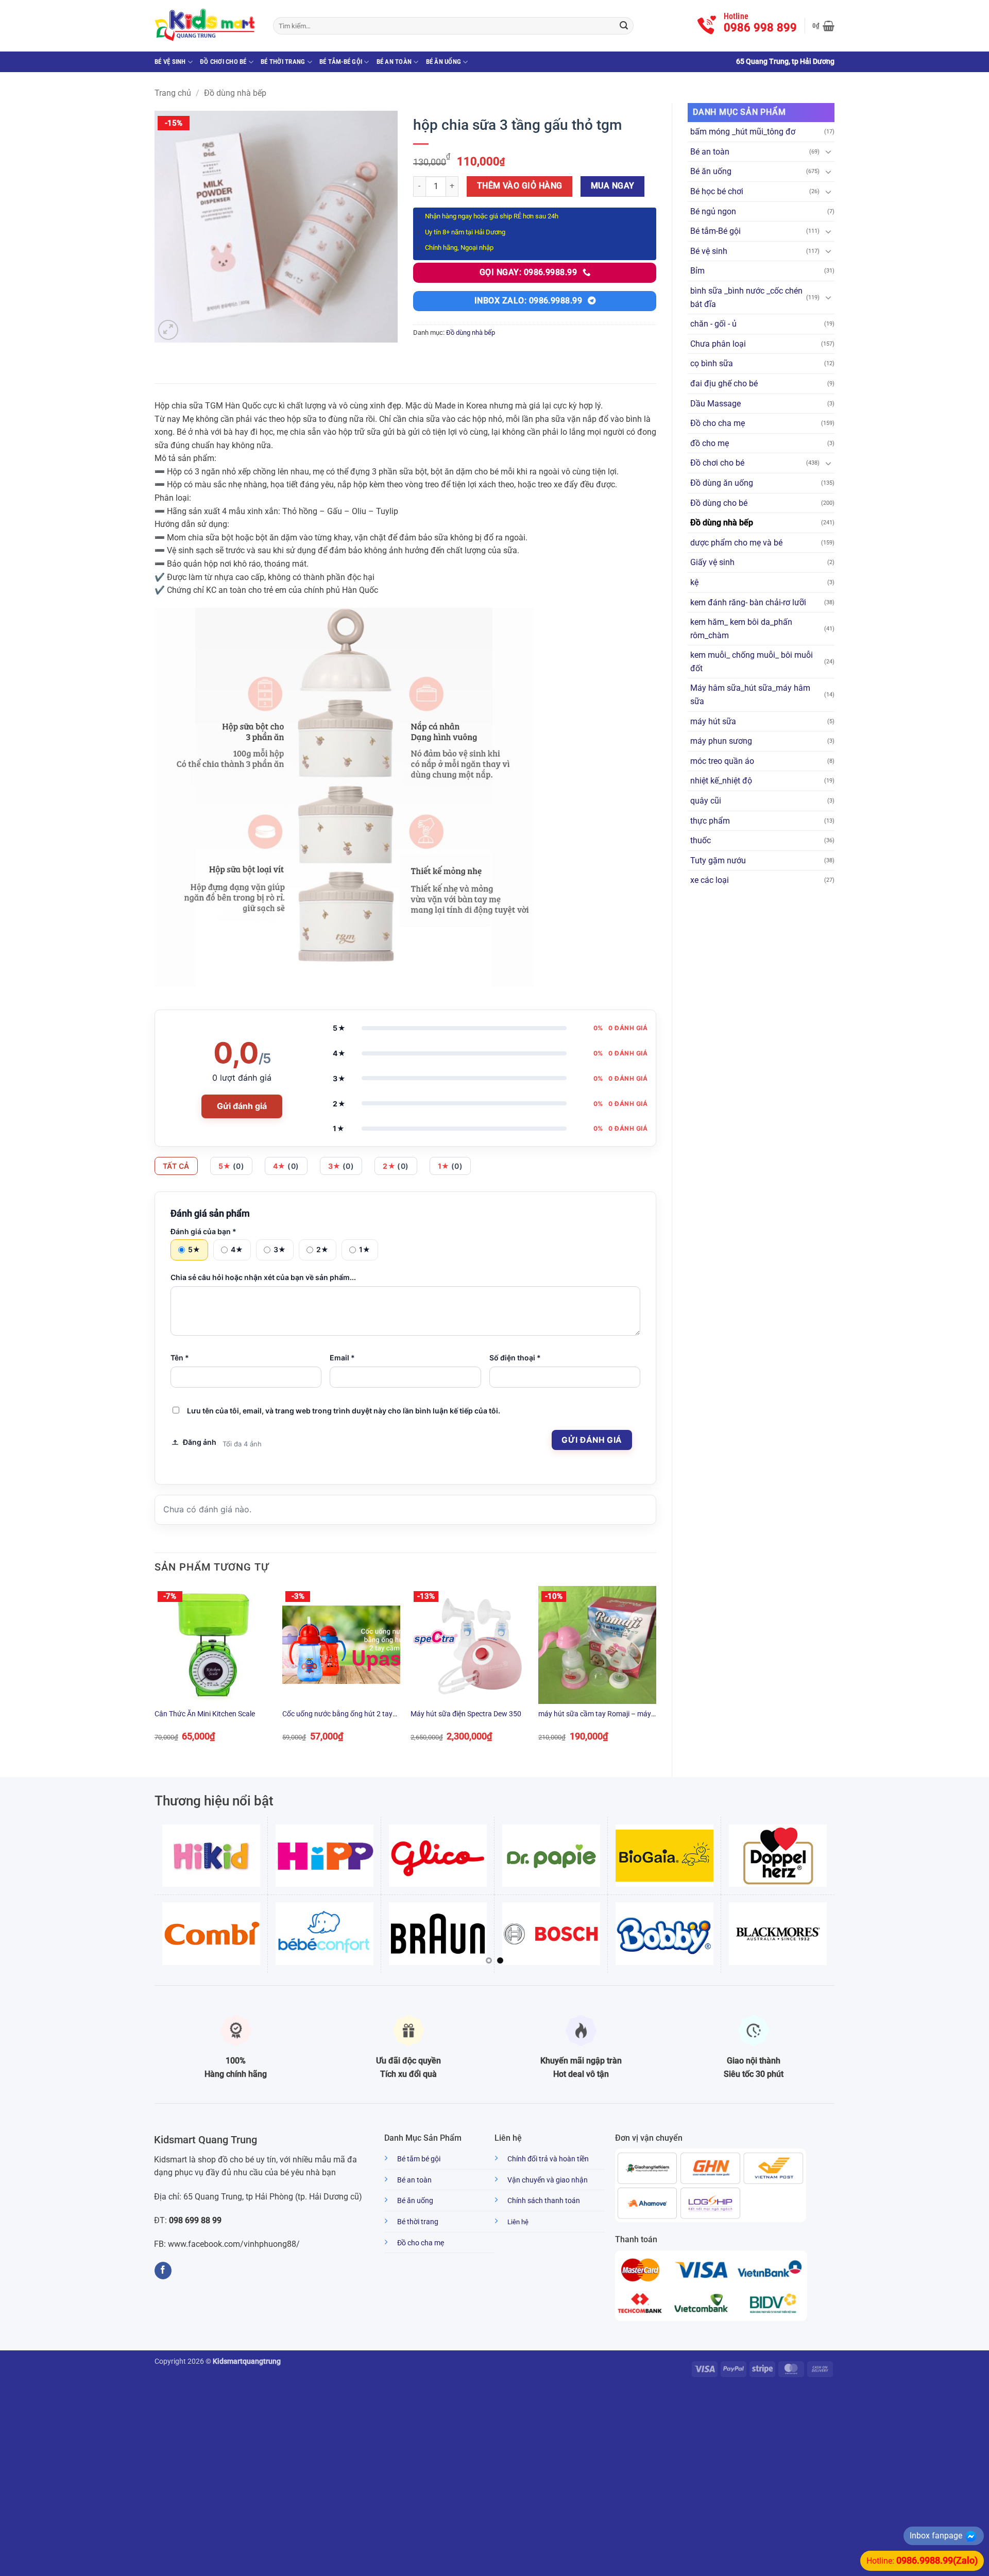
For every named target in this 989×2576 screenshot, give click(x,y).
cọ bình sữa (712, 363)
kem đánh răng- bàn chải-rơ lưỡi (748, 602)
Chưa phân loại (718, 344)
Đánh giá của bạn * (203, 1231)
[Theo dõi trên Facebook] (163, 2271)
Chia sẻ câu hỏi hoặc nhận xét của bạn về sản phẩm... (263, 1277)
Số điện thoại (515, 1358)
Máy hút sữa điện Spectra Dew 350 (466, 1714)
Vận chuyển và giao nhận (548, 2180)
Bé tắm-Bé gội (341, 62)
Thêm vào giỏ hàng (520, 186)
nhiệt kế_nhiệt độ (721, 781)
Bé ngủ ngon (713, 211)
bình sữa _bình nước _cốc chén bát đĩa (746, 297)
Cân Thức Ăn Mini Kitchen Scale (205, 1714)
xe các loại (710, 880)
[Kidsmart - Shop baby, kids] (206, 26)
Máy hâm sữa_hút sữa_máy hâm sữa (750, 695)
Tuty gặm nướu (718, 860)
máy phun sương (721, 741)
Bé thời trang (283, 62)
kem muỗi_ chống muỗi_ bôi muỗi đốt (752, 662)
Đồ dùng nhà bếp (235, 93)
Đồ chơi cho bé (223, 62)
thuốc (701, 840)
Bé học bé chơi (717, 191)
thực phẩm (710, 821)
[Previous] (155, 1673)
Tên (180, 1358)
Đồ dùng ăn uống (722, 483)
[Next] (656, 1673)
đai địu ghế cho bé (724, 383)
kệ (694, 582)
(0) (232, 1166)
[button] (823, 26)
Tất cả (176, 1166)
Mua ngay (613, 186)
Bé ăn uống (444, 62)
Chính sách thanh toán (544, 2201)
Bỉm (697, 271)
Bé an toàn (394, 62)
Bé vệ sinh (170, 62)
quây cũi (706, 801)
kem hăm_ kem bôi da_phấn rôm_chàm (741, 629)
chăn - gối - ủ (713, 324)
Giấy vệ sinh (712, 562)
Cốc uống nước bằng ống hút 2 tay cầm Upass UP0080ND (337, 1715)
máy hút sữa (713, 721)
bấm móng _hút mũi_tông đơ (743, 132)
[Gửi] (624, 26)
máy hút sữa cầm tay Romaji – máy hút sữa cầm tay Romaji (595, 1715)
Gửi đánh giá (242, 1106)
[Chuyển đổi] (828, 151)
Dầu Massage (715, 404)
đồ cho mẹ (710, 443)
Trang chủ (173, 93)
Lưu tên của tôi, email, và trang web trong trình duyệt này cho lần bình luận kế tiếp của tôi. (344, 1411)
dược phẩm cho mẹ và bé (736, 543)
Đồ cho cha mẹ (718, 423)
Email (342, 1358)
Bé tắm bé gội (419, 2159)
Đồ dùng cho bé (719, 503)
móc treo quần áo (722, 761)
